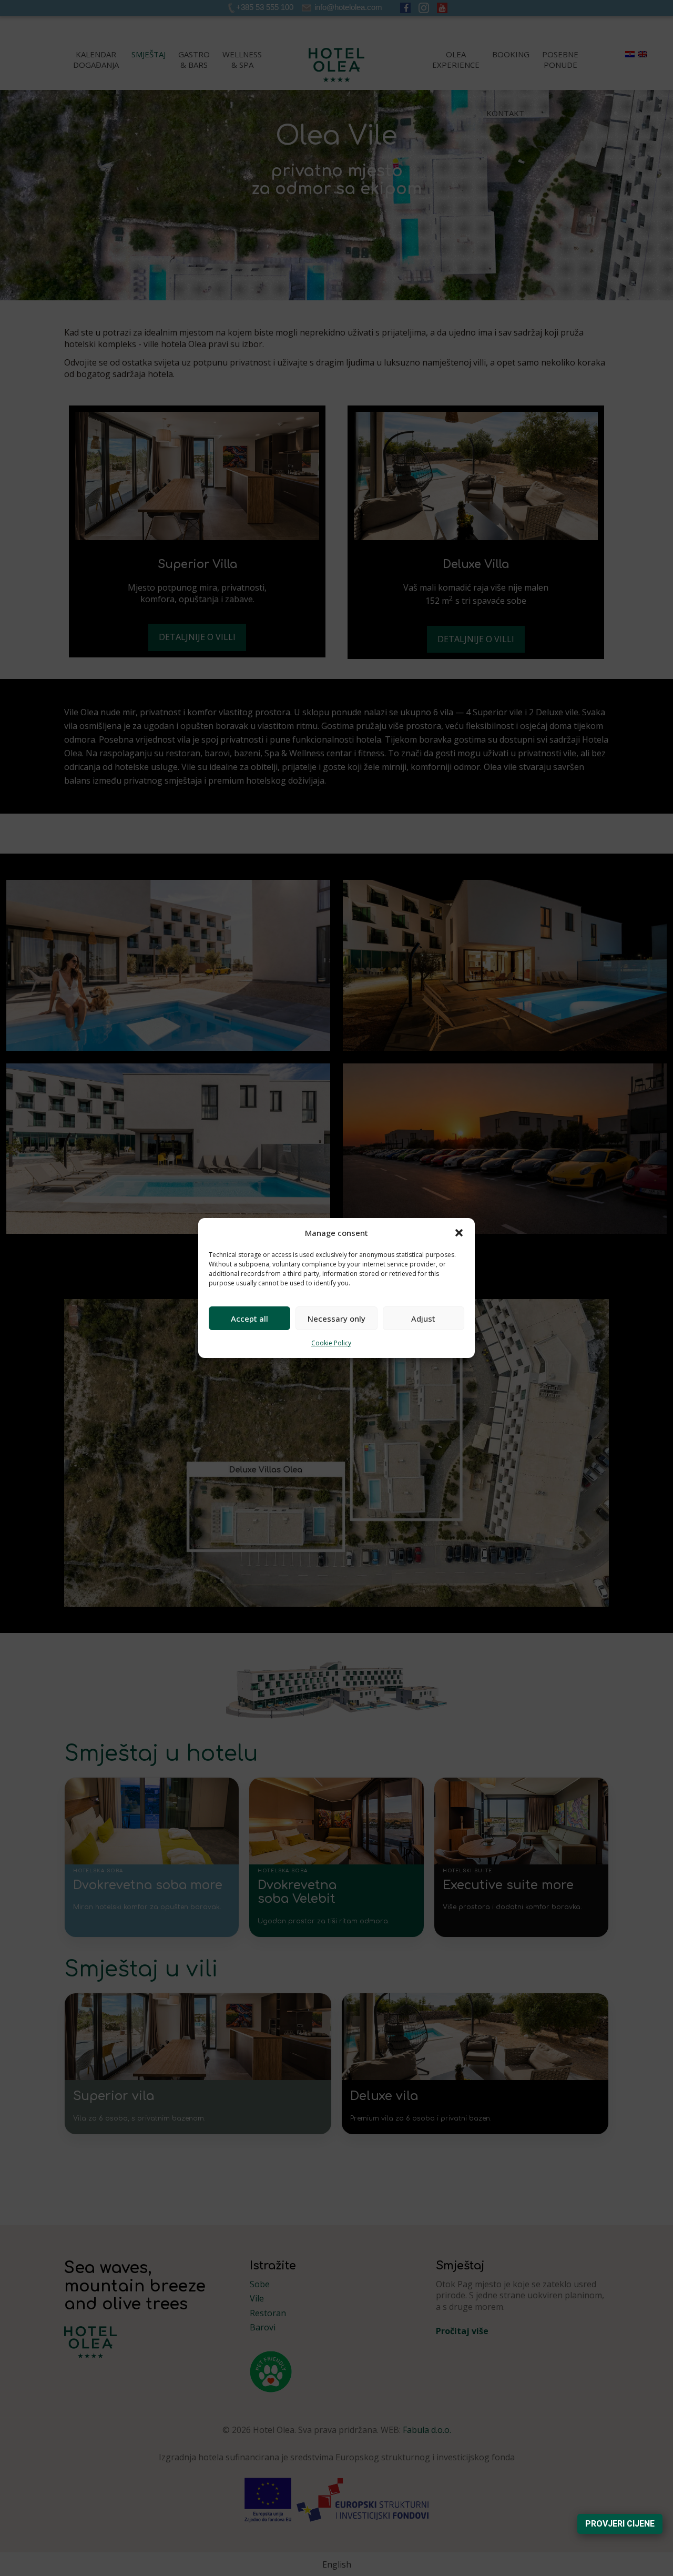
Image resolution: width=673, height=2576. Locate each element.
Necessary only (336, 1319)
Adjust (423, 1319)
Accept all (249, 1319)
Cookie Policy (331, 1343)
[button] (459, 1233)
